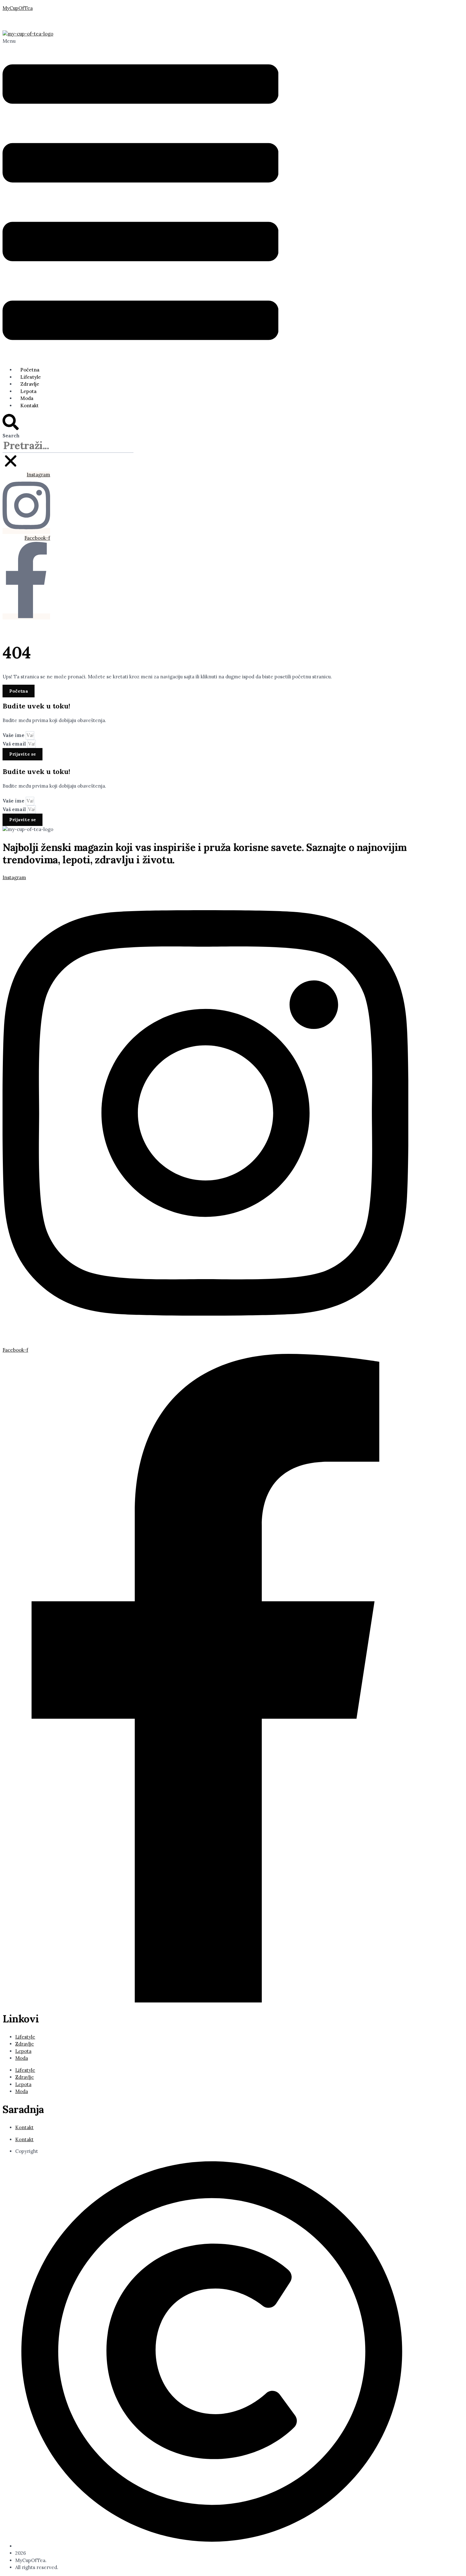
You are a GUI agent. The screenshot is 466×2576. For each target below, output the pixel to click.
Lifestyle (31, 377)
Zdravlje (30, 384)
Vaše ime (14, 735)
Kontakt (29, 406)
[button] (140, 200)
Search (11, 436)
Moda (27, 398)
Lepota (28, 391)
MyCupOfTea (18, 8)
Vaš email (15, 744)
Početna (30, 370)
